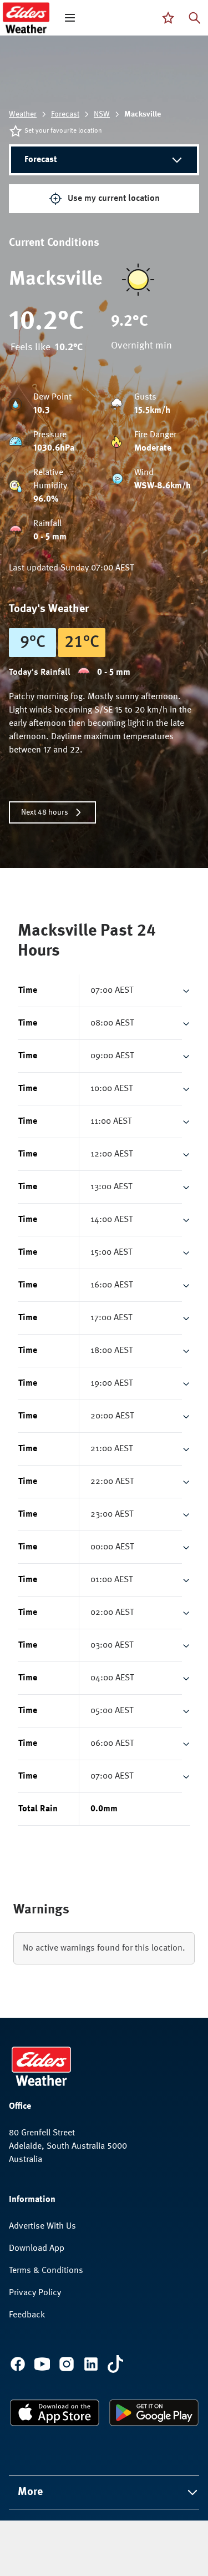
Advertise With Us (42, 2226)
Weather (23, 114)
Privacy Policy (35, 2293)
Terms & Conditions (46, 2271)
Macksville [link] (143, 114)
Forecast (65, 114)
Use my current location (114, 199)
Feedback (27, 2315)
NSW (102, 114)
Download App (37, 2249)
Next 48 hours (45, 812)
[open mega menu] (70, 18)
